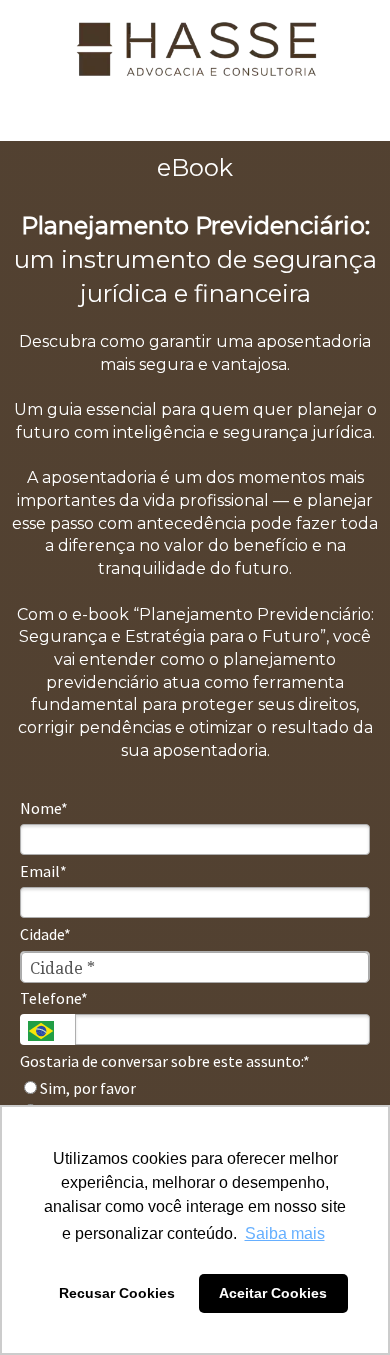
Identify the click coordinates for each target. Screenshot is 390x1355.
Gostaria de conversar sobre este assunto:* (165, 1061)
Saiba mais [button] (285, 1233)
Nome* (44, 808)
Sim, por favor (86, 1088)
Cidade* (45, 934)
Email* (43, 871)
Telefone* (54, 998)
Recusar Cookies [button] (117, 1293)
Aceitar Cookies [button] (273, 1293)
